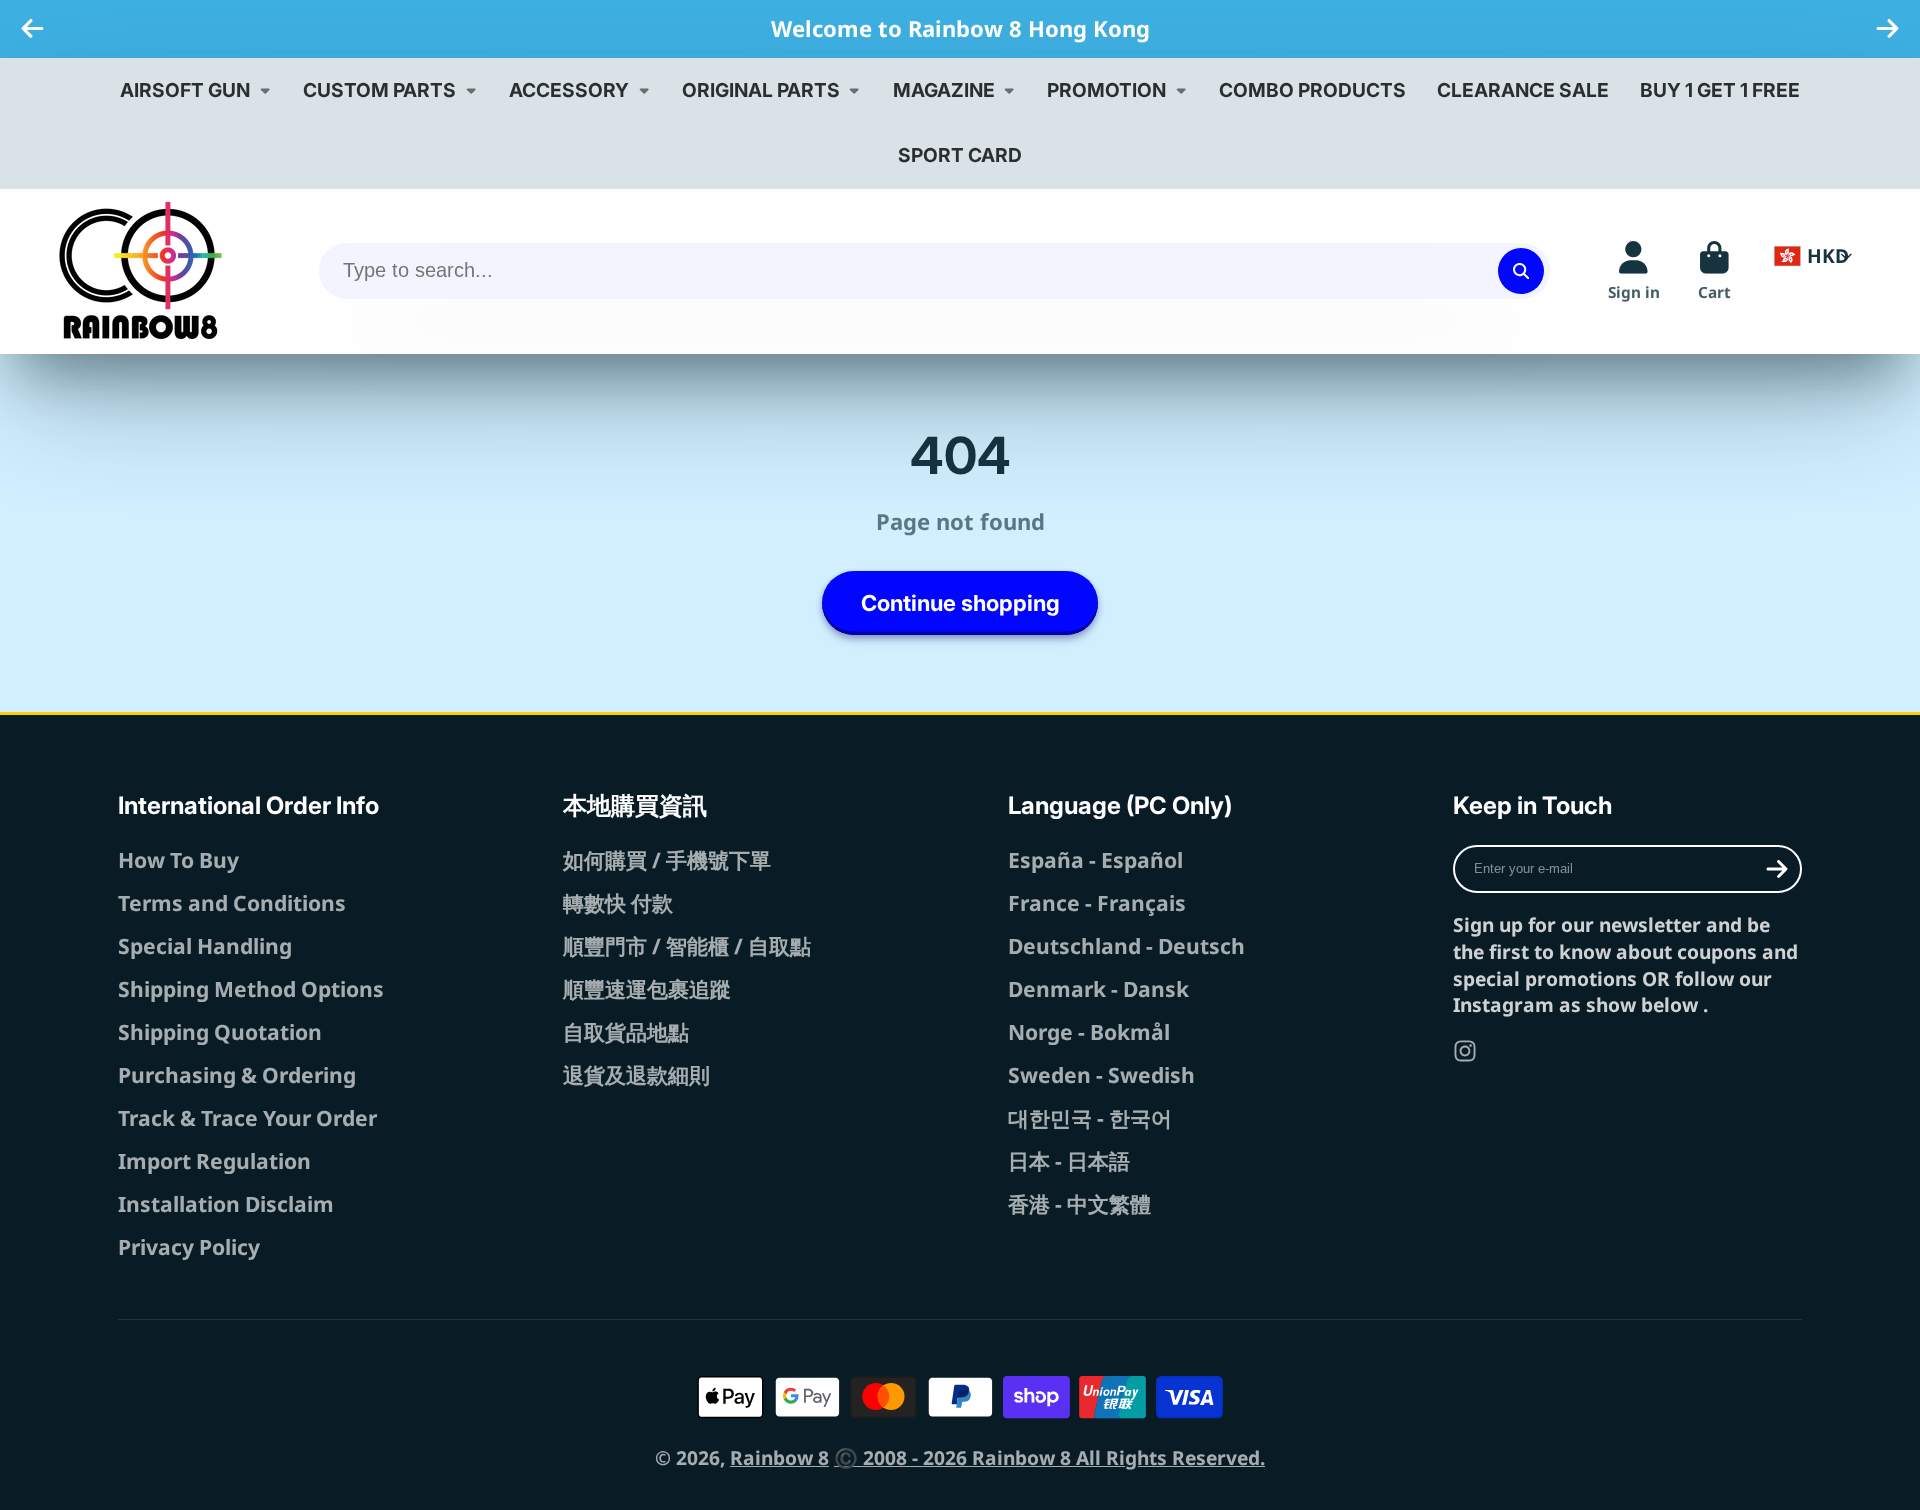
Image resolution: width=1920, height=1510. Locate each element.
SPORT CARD (960, 155)
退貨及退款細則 (636, 1074)
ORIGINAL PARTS (761, 90)
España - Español (1095, 859)
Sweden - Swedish (1101, 1074)
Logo (140, 270)
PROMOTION (1106, 90)
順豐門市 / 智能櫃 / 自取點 (687, 945)
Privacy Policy (189, 1246)
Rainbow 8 (779, 1457)
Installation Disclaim (226, 1203)
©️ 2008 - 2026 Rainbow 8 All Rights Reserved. (1049, 1457)
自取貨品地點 (626, 1031)
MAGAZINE (944, 90)
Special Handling (205, 945)
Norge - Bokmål (1089, 1031)
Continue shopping (960, 603)
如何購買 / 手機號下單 (667, 859)
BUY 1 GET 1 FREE (1720, 90)
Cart (1714, 271)
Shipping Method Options (251, 988)
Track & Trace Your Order (247, 1117)
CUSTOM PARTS (379, 90)
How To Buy (178, 859)
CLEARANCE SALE (1523, 90)
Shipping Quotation (220, 1031)
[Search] (1521, 271)
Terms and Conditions (232, 902)
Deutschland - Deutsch (1126, 945)
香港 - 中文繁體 (1079, 1203)
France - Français (1097, 902)
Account (1634, 271)
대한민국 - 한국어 (1090, 1117)
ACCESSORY (569, 90)
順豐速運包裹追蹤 (647, 988)
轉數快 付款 (618, 902)
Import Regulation (214, 1160)
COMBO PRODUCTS (1312, 90)
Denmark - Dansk (1098, 988)
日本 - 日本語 (1069, 1160)
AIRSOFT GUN (185, 90)
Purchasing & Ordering (237, 1074)
